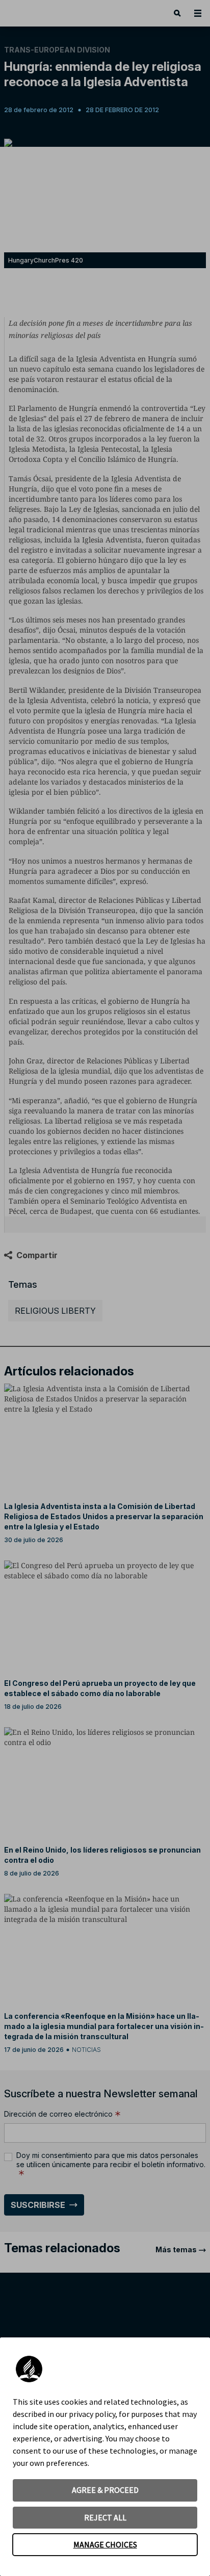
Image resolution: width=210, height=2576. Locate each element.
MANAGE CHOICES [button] (105, 2544)
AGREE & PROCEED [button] (105, 2490)
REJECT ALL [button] (105, 2517)
